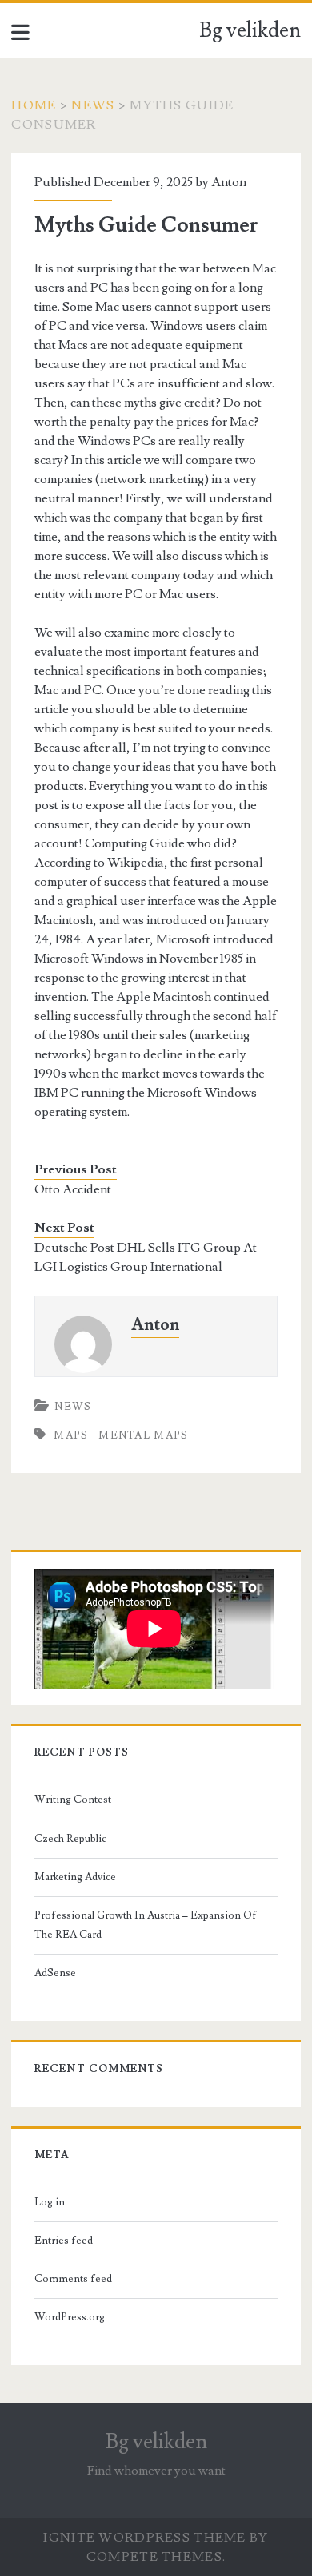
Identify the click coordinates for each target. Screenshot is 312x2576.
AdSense (55, 1973)
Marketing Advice (75, 1877)
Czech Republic (70, 1839)
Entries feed (64, 2241)
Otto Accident (73, 1189)
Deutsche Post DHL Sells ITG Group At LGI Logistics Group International (146, 1257)
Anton (229, 182)
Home (34, 105)
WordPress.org (70, 2317)
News (93, 105)
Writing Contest (73, 1800)
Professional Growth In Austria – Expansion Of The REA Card (146, 1925)
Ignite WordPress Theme (144, 2538)
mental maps (143, 1435)
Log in (50, 2202)
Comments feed (73, 2279)
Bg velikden (250, 30)
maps (71, 1435)
